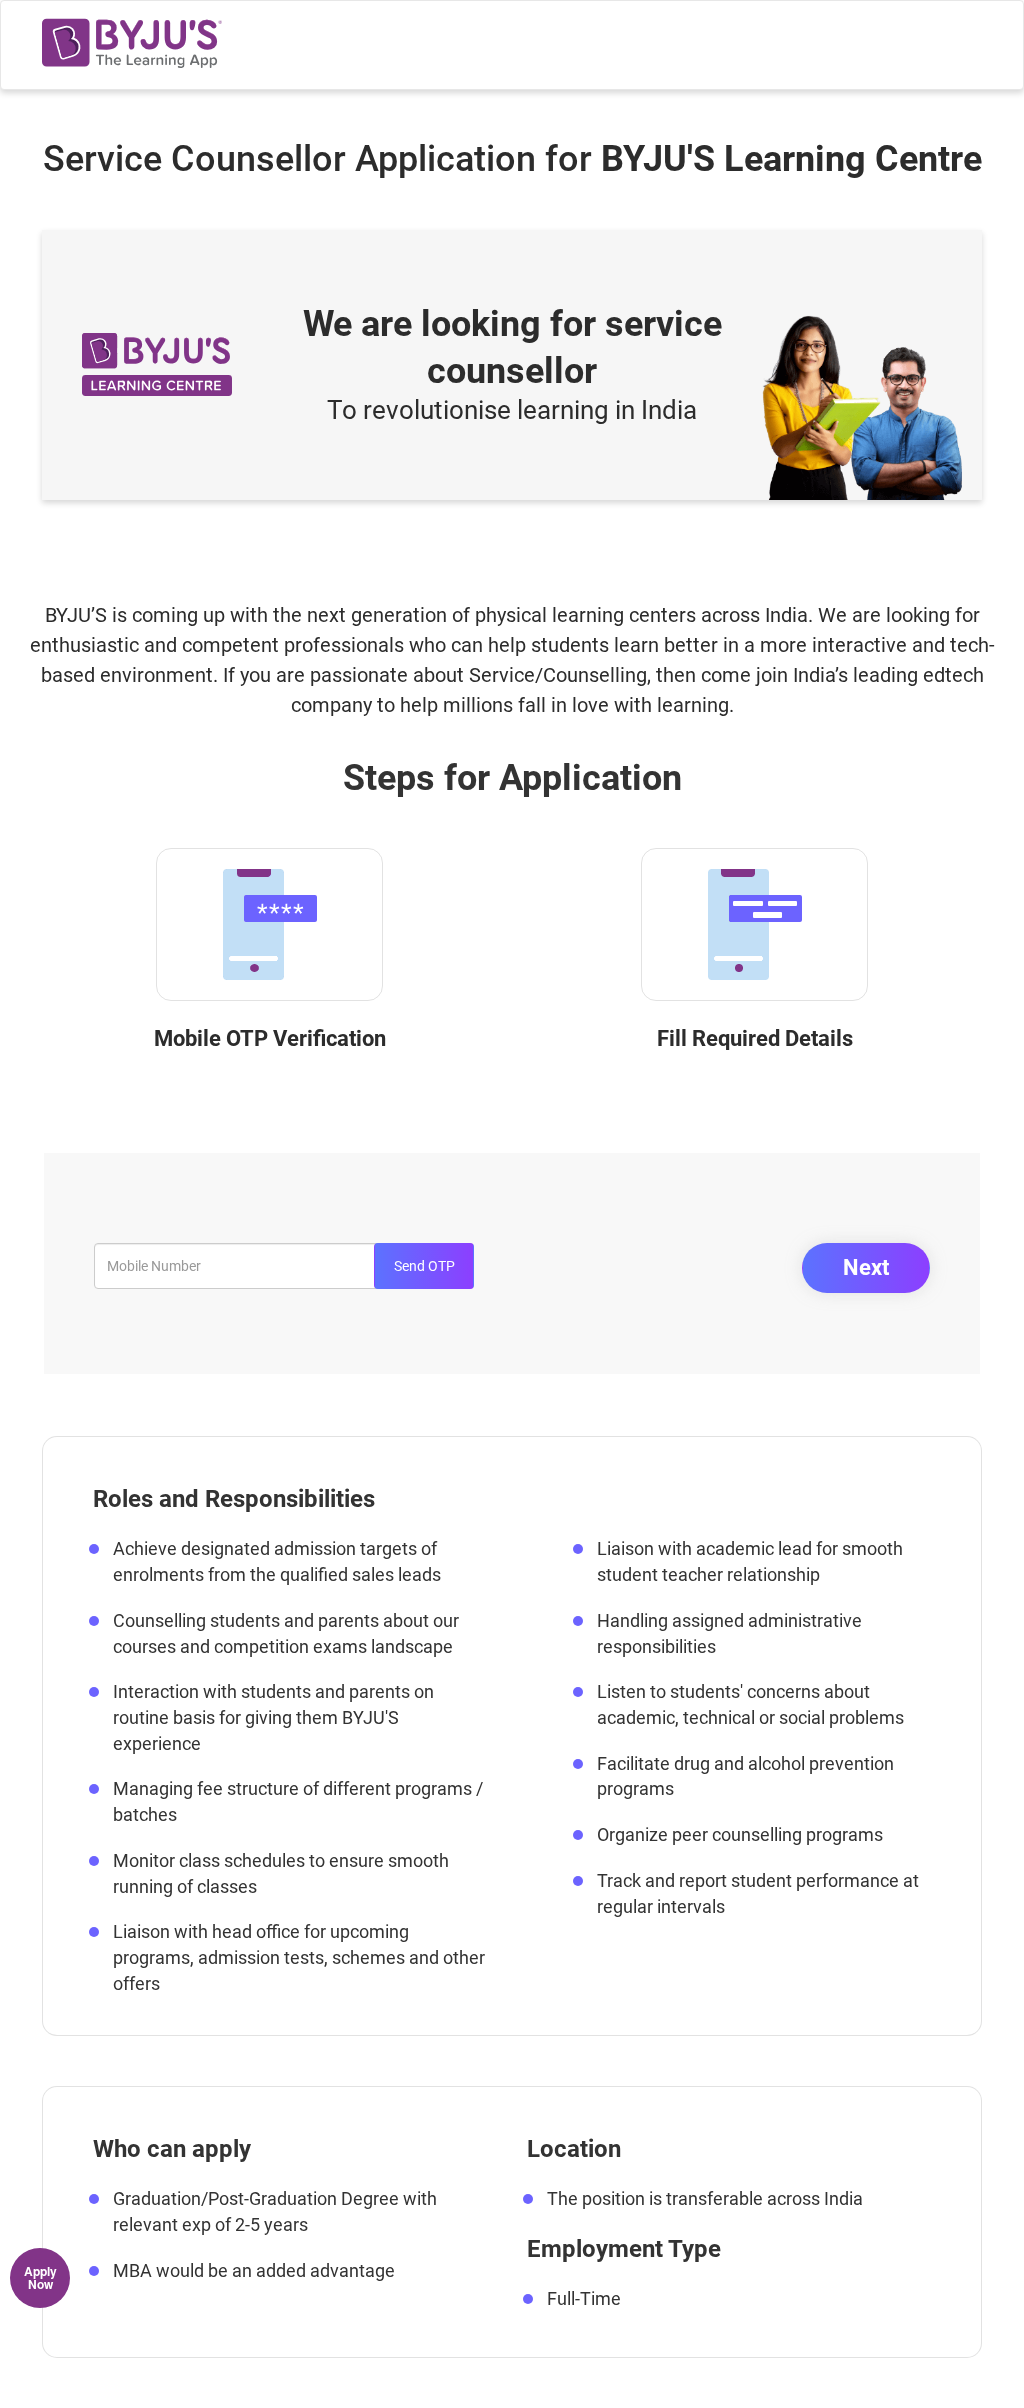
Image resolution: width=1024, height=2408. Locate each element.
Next (866, 1267)
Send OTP (424, 1266)
